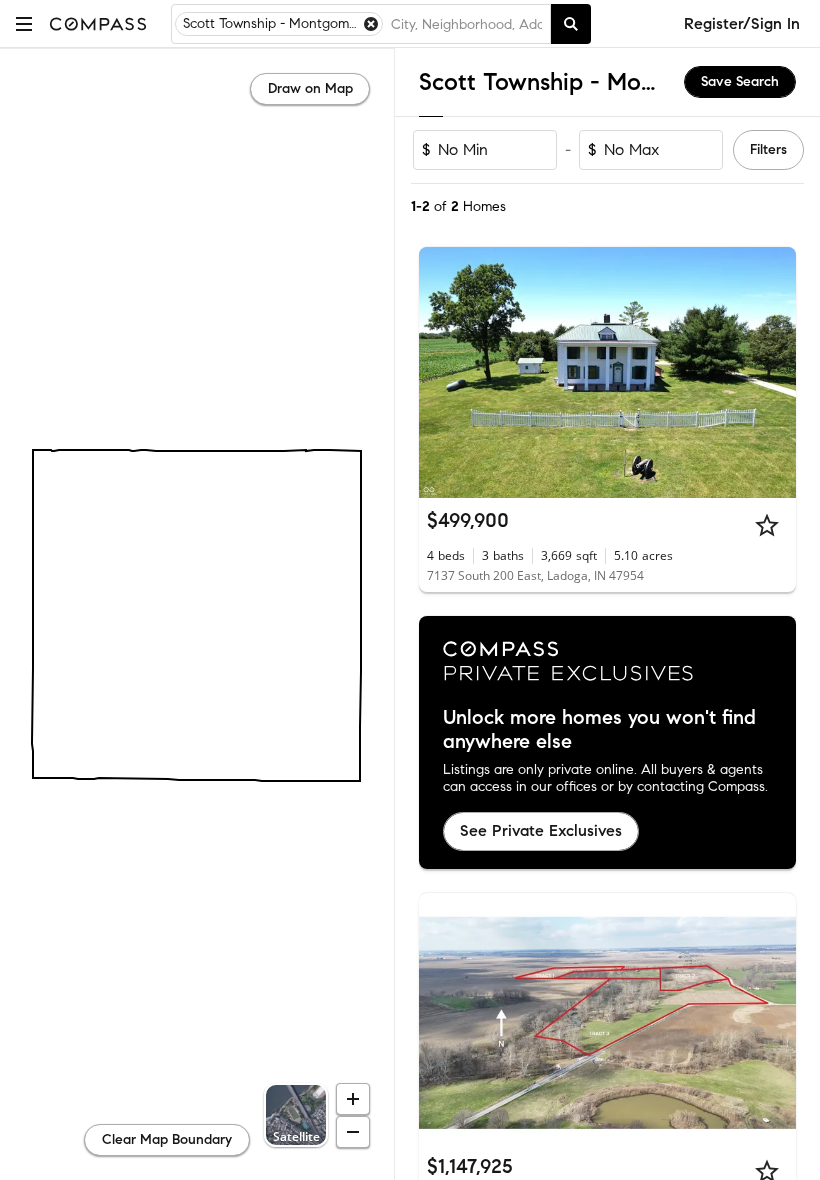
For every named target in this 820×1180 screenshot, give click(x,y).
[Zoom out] (353, 1132)
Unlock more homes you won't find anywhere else (599, 730)
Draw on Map (310, 88)
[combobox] (466, 24)
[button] (24, 23)
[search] (571, 24)
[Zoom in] (353, 1099)
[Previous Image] (443, 373)
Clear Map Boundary (167, 1139)
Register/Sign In (742, 23)
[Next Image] (773, 373)
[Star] (767, 525)
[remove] (371, 24)
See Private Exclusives (541, 830)
